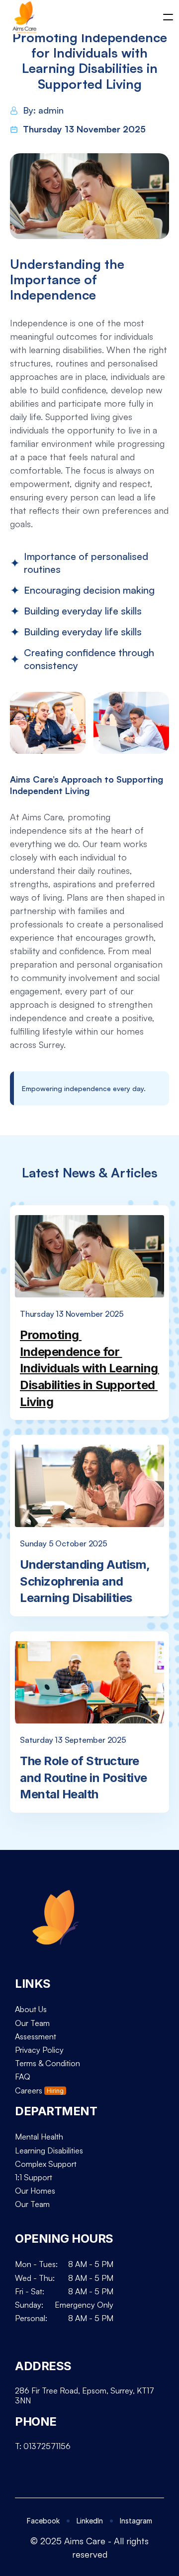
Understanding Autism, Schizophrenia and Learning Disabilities (86, 1581)
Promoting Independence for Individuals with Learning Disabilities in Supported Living (90, 1368)
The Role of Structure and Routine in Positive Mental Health (85, 1778)
